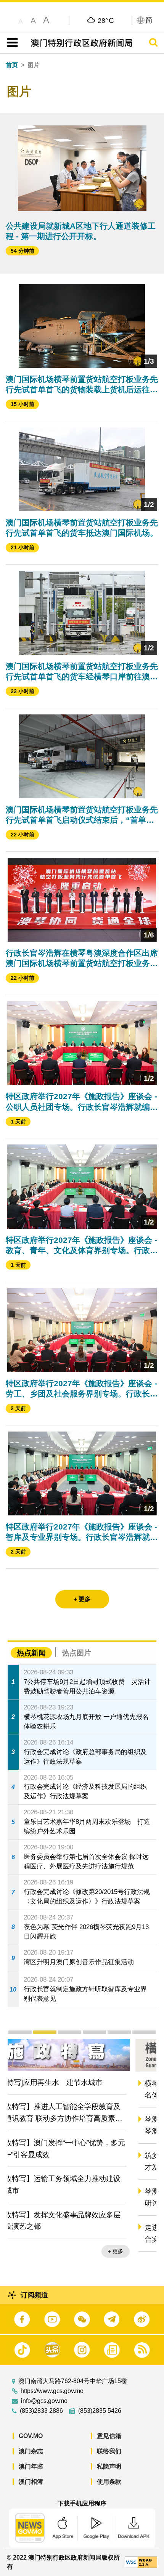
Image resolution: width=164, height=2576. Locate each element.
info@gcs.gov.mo (44, 2401)
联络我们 (109, 2451)
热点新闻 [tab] (31, 1653)
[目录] (11, 43)
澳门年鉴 (31, 2466)
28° (106, 20)
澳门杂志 (31, 2451)
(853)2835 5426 (100, 2411)
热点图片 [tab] (77, 1653)
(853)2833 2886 (41, 2411)
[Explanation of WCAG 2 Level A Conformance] (141, 2562)
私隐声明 (109, 2466)
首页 (12, 65)
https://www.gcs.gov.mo (52, 2391)
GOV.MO (31, 2436)
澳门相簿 (31, 2482)
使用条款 (109, 2482)
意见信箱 (109, 2436)
